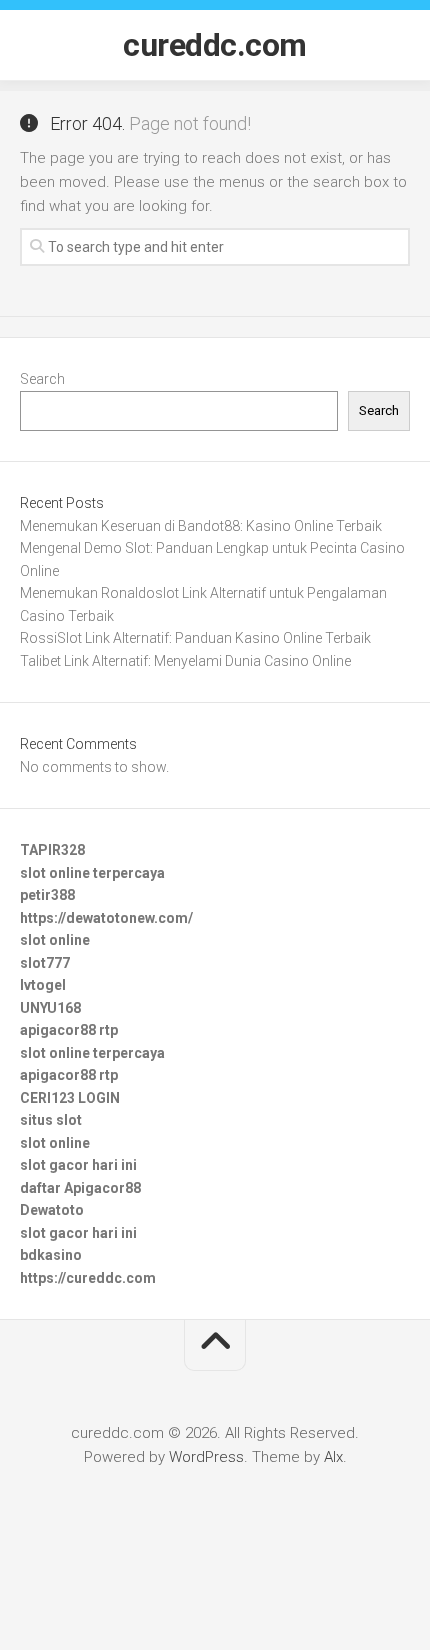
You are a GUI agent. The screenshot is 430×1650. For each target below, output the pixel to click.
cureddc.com (215, 45)
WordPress (206, 1457)
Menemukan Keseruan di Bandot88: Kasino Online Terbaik (201, 526)
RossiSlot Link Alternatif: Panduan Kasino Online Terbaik (195, 638)
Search (42, 379)
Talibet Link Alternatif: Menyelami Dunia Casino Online (185, 661)
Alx (333, 1457)
